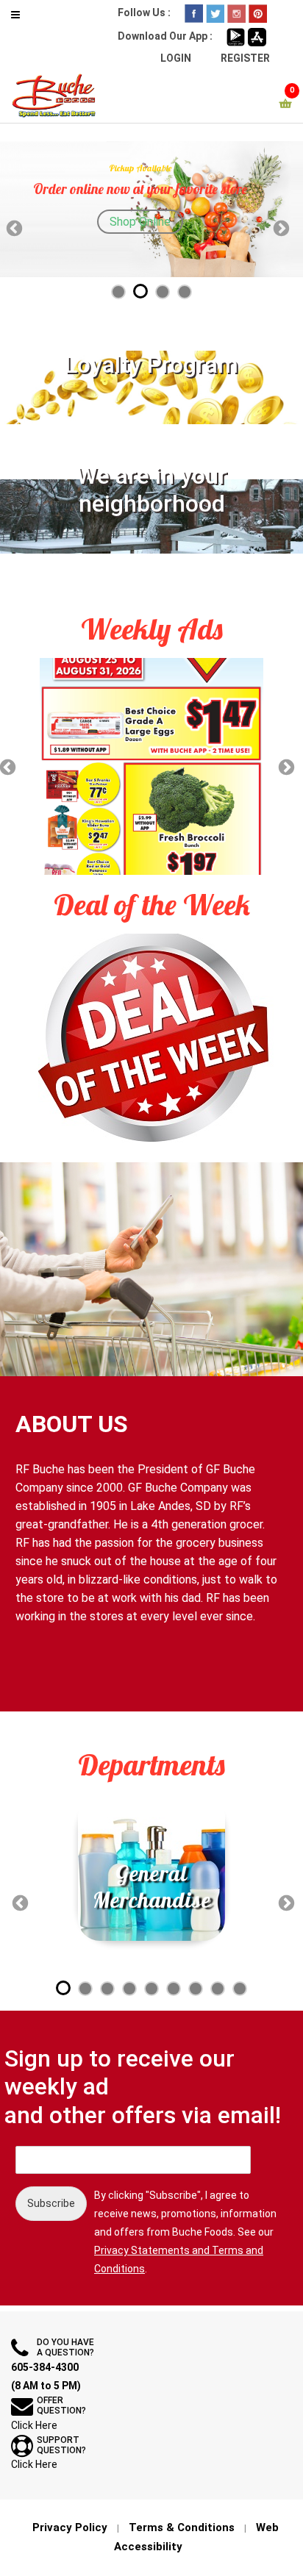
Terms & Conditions (182, 2527)
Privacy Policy (70, 2527)
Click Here (34, 2425)
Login (176, 58)
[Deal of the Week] (151, 1039)
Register (245, 58)
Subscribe (51, 2203)
